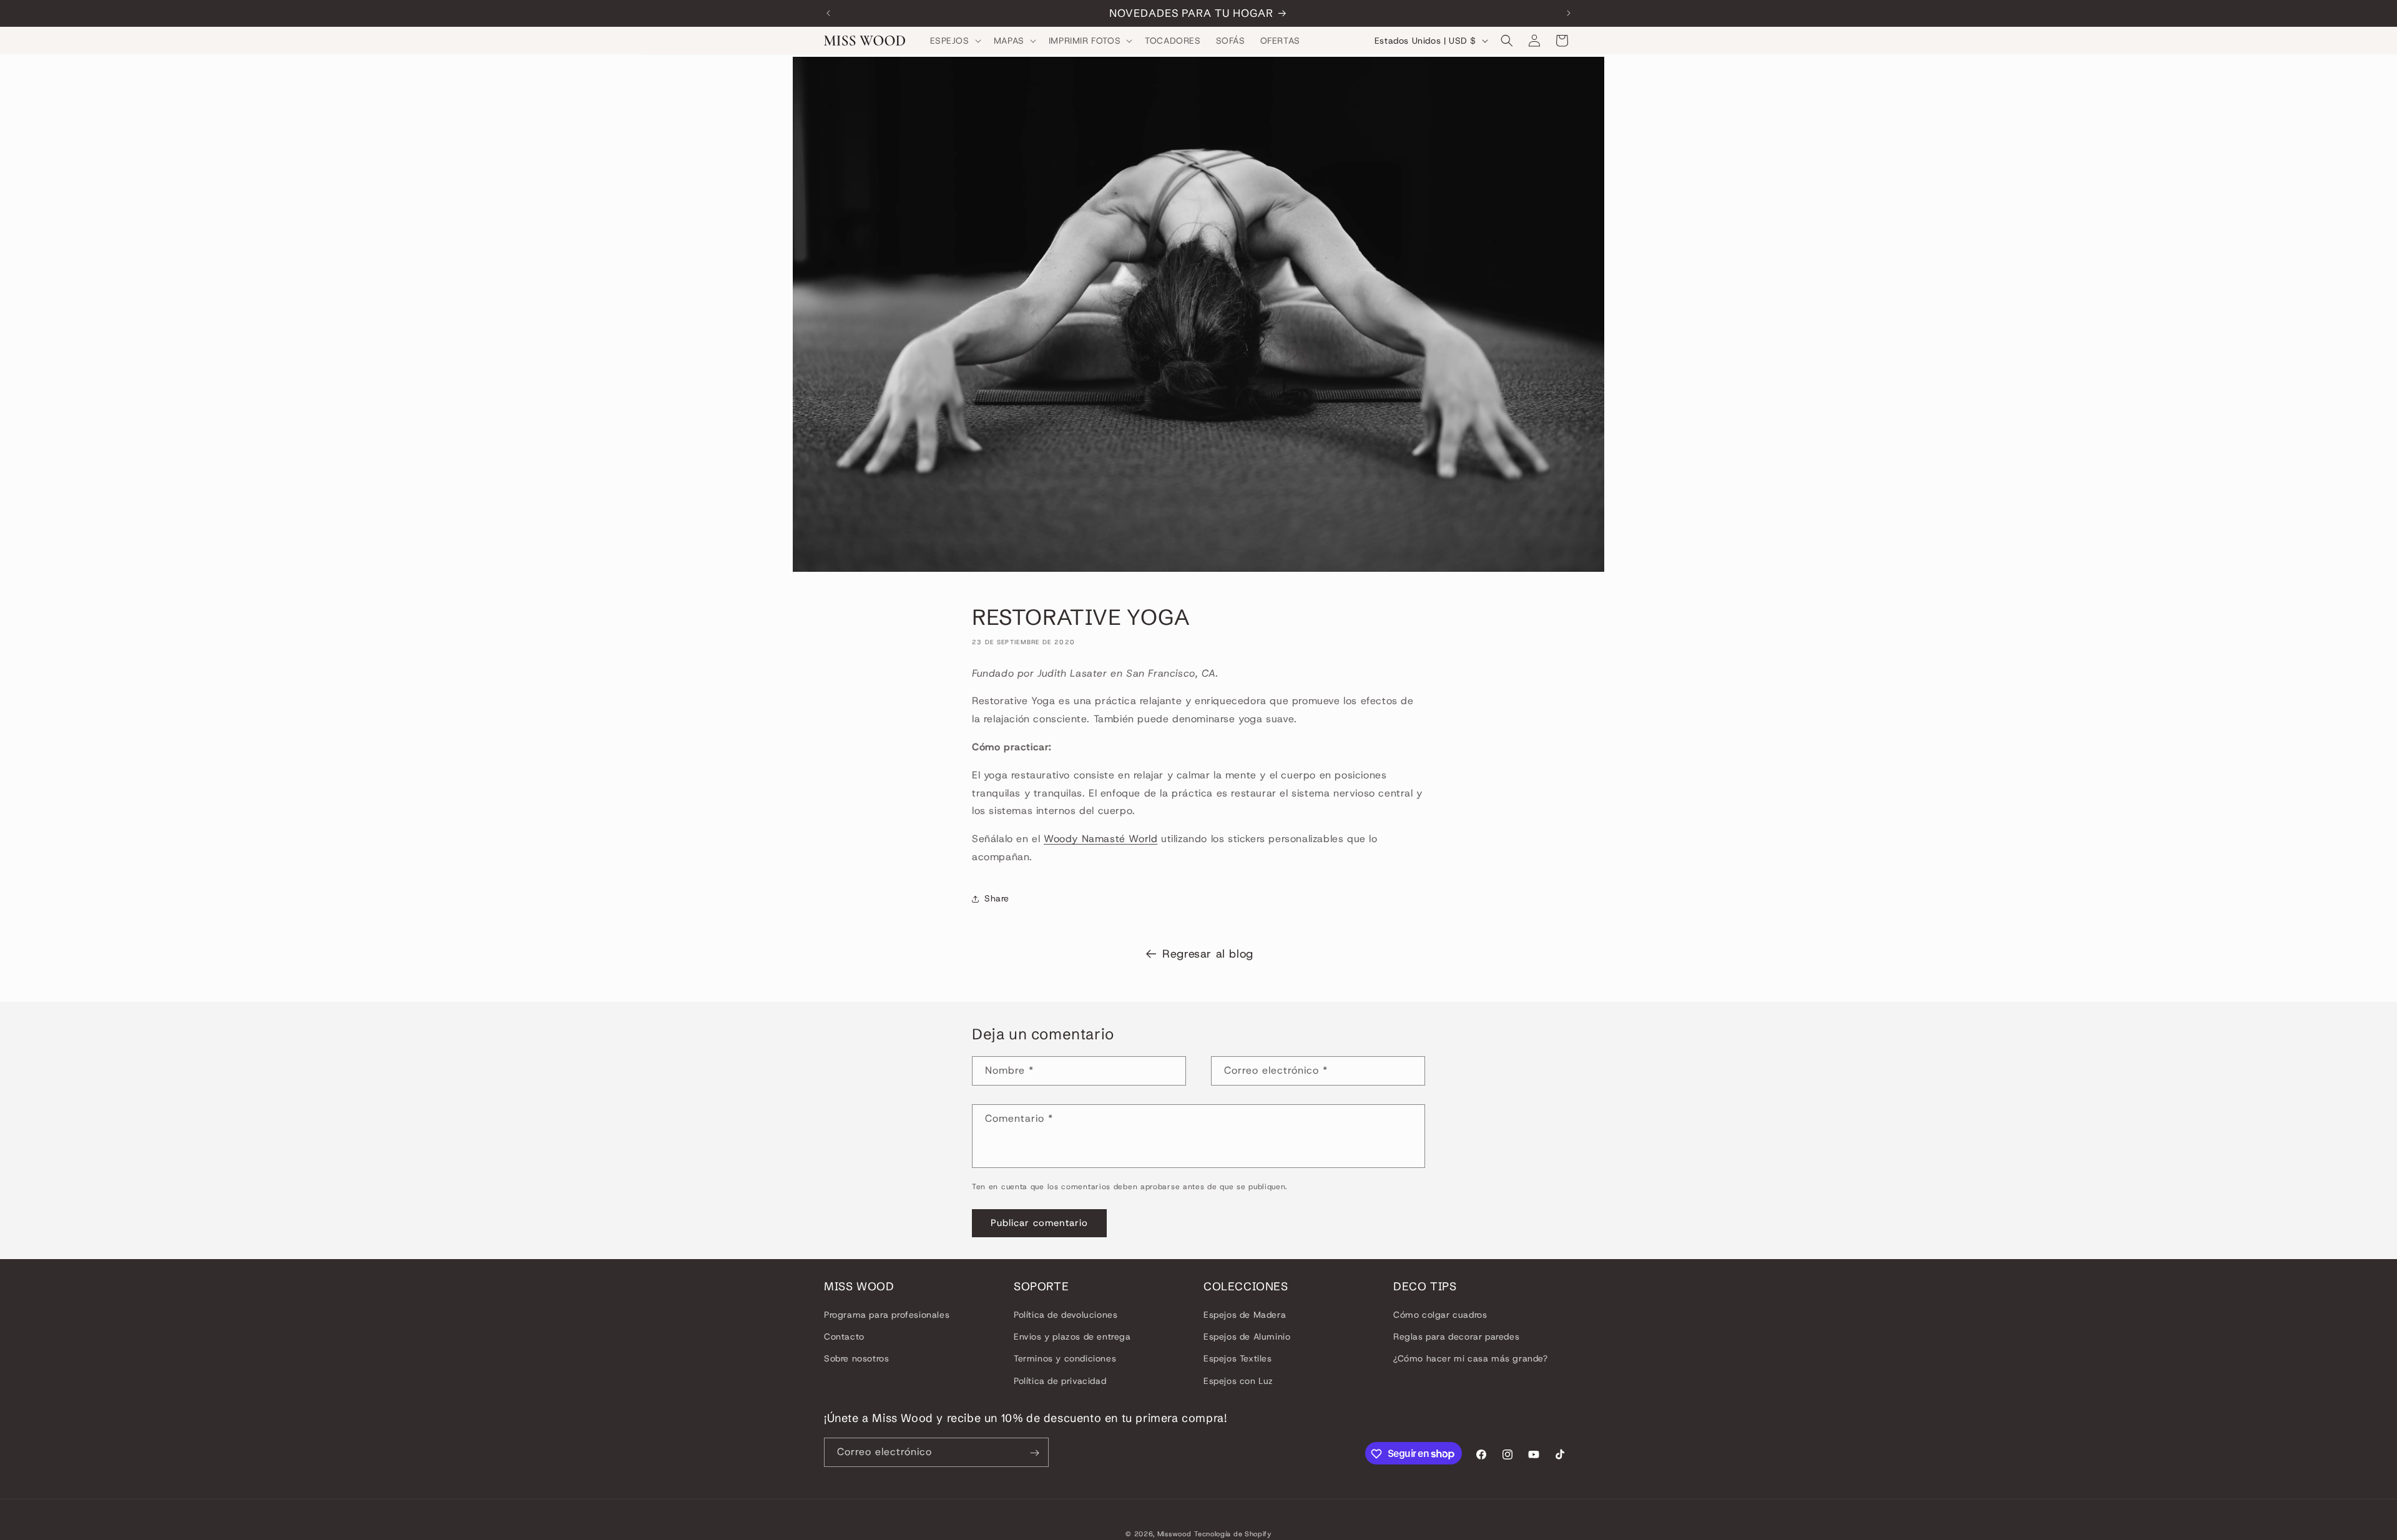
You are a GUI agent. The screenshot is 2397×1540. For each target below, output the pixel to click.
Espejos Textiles (1238, 1359)
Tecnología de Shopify (1233, 1534)
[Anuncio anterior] (828, 13)
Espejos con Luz (1238, 1381)
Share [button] (997, 899)
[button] (954, 41)
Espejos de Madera (1245, 1315)
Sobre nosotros (856, 1359)
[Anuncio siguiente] (1569, 13)
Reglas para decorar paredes (1456, 1337)
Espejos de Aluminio (1247, 1337)
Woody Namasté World (1100, 839)
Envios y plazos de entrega (1072, 1337)
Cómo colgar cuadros (1440, 1315)
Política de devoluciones (1066, 1315)
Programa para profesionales (887, 1315)
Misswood (1174, 1534)
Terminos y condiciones (1065, 1359)
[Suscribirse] (1034, 1453)
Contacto (844, 1337)
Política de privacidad (1060, 1381)
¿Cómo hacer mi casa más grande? (1471, 1359)
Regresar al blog (1208, 954)
